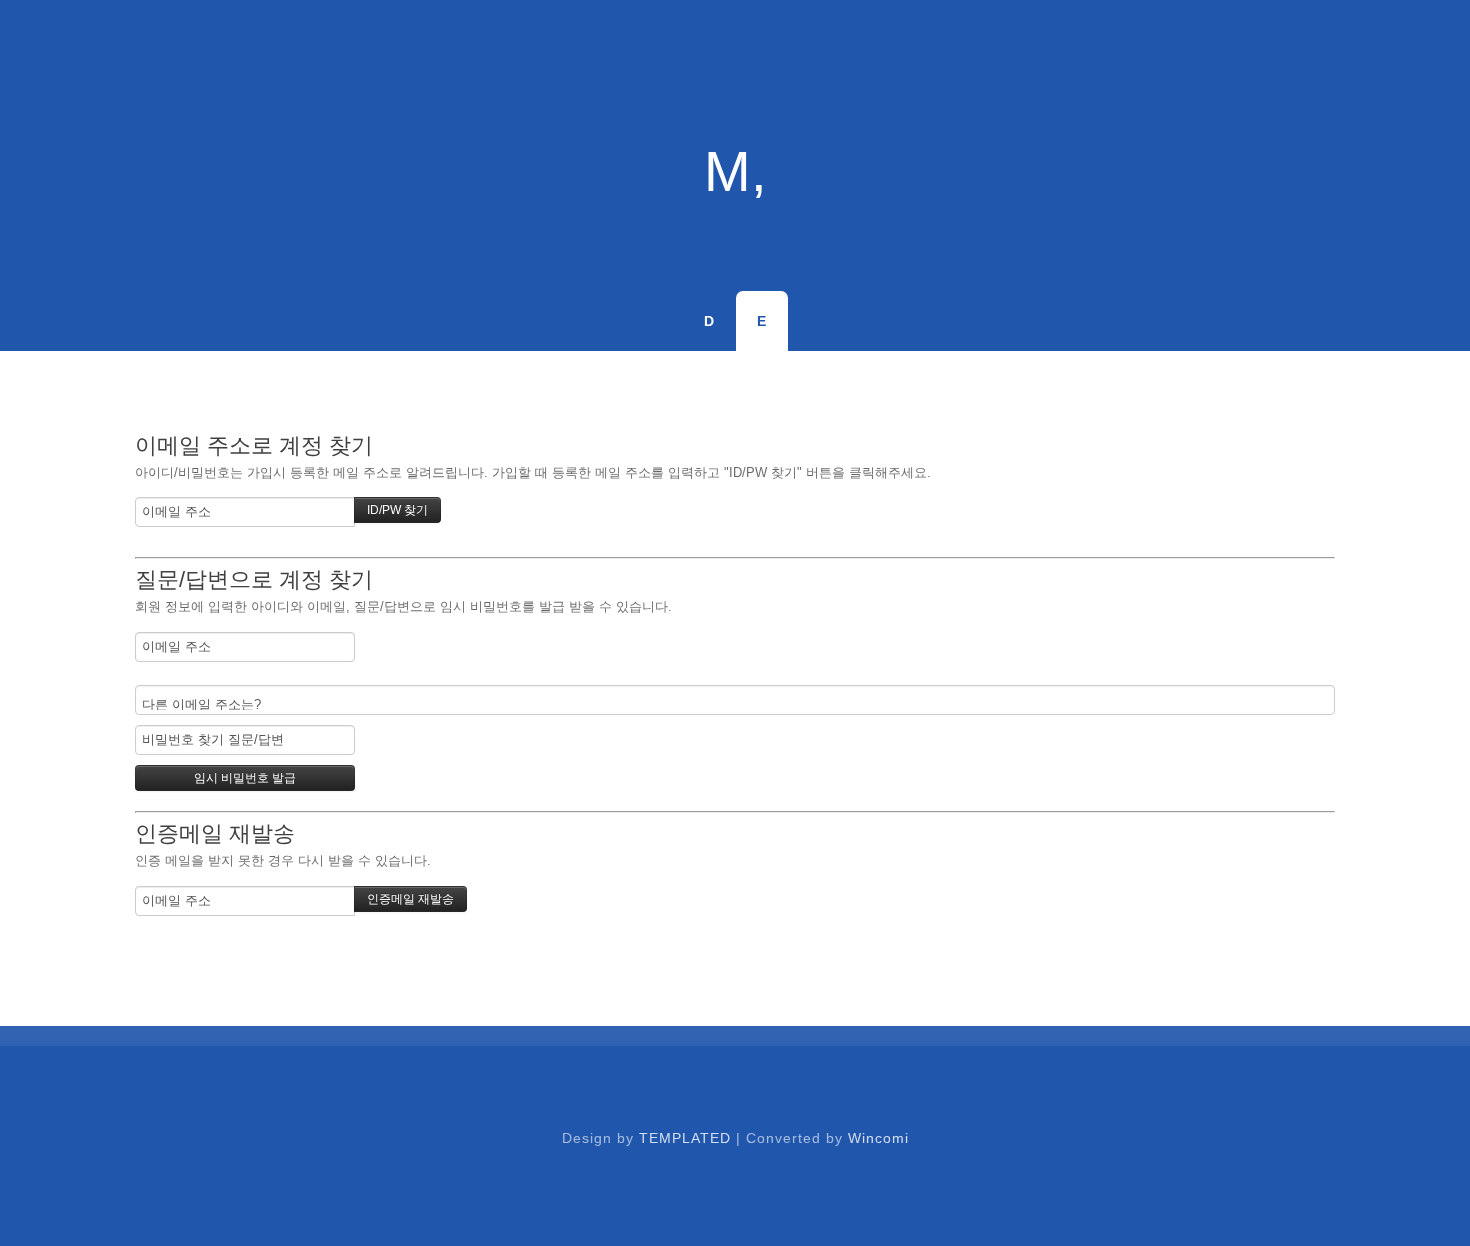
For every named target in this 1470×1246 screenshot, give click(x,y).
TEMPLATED (685, 1138)
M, (735, 171)
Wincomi (878, 1138)
